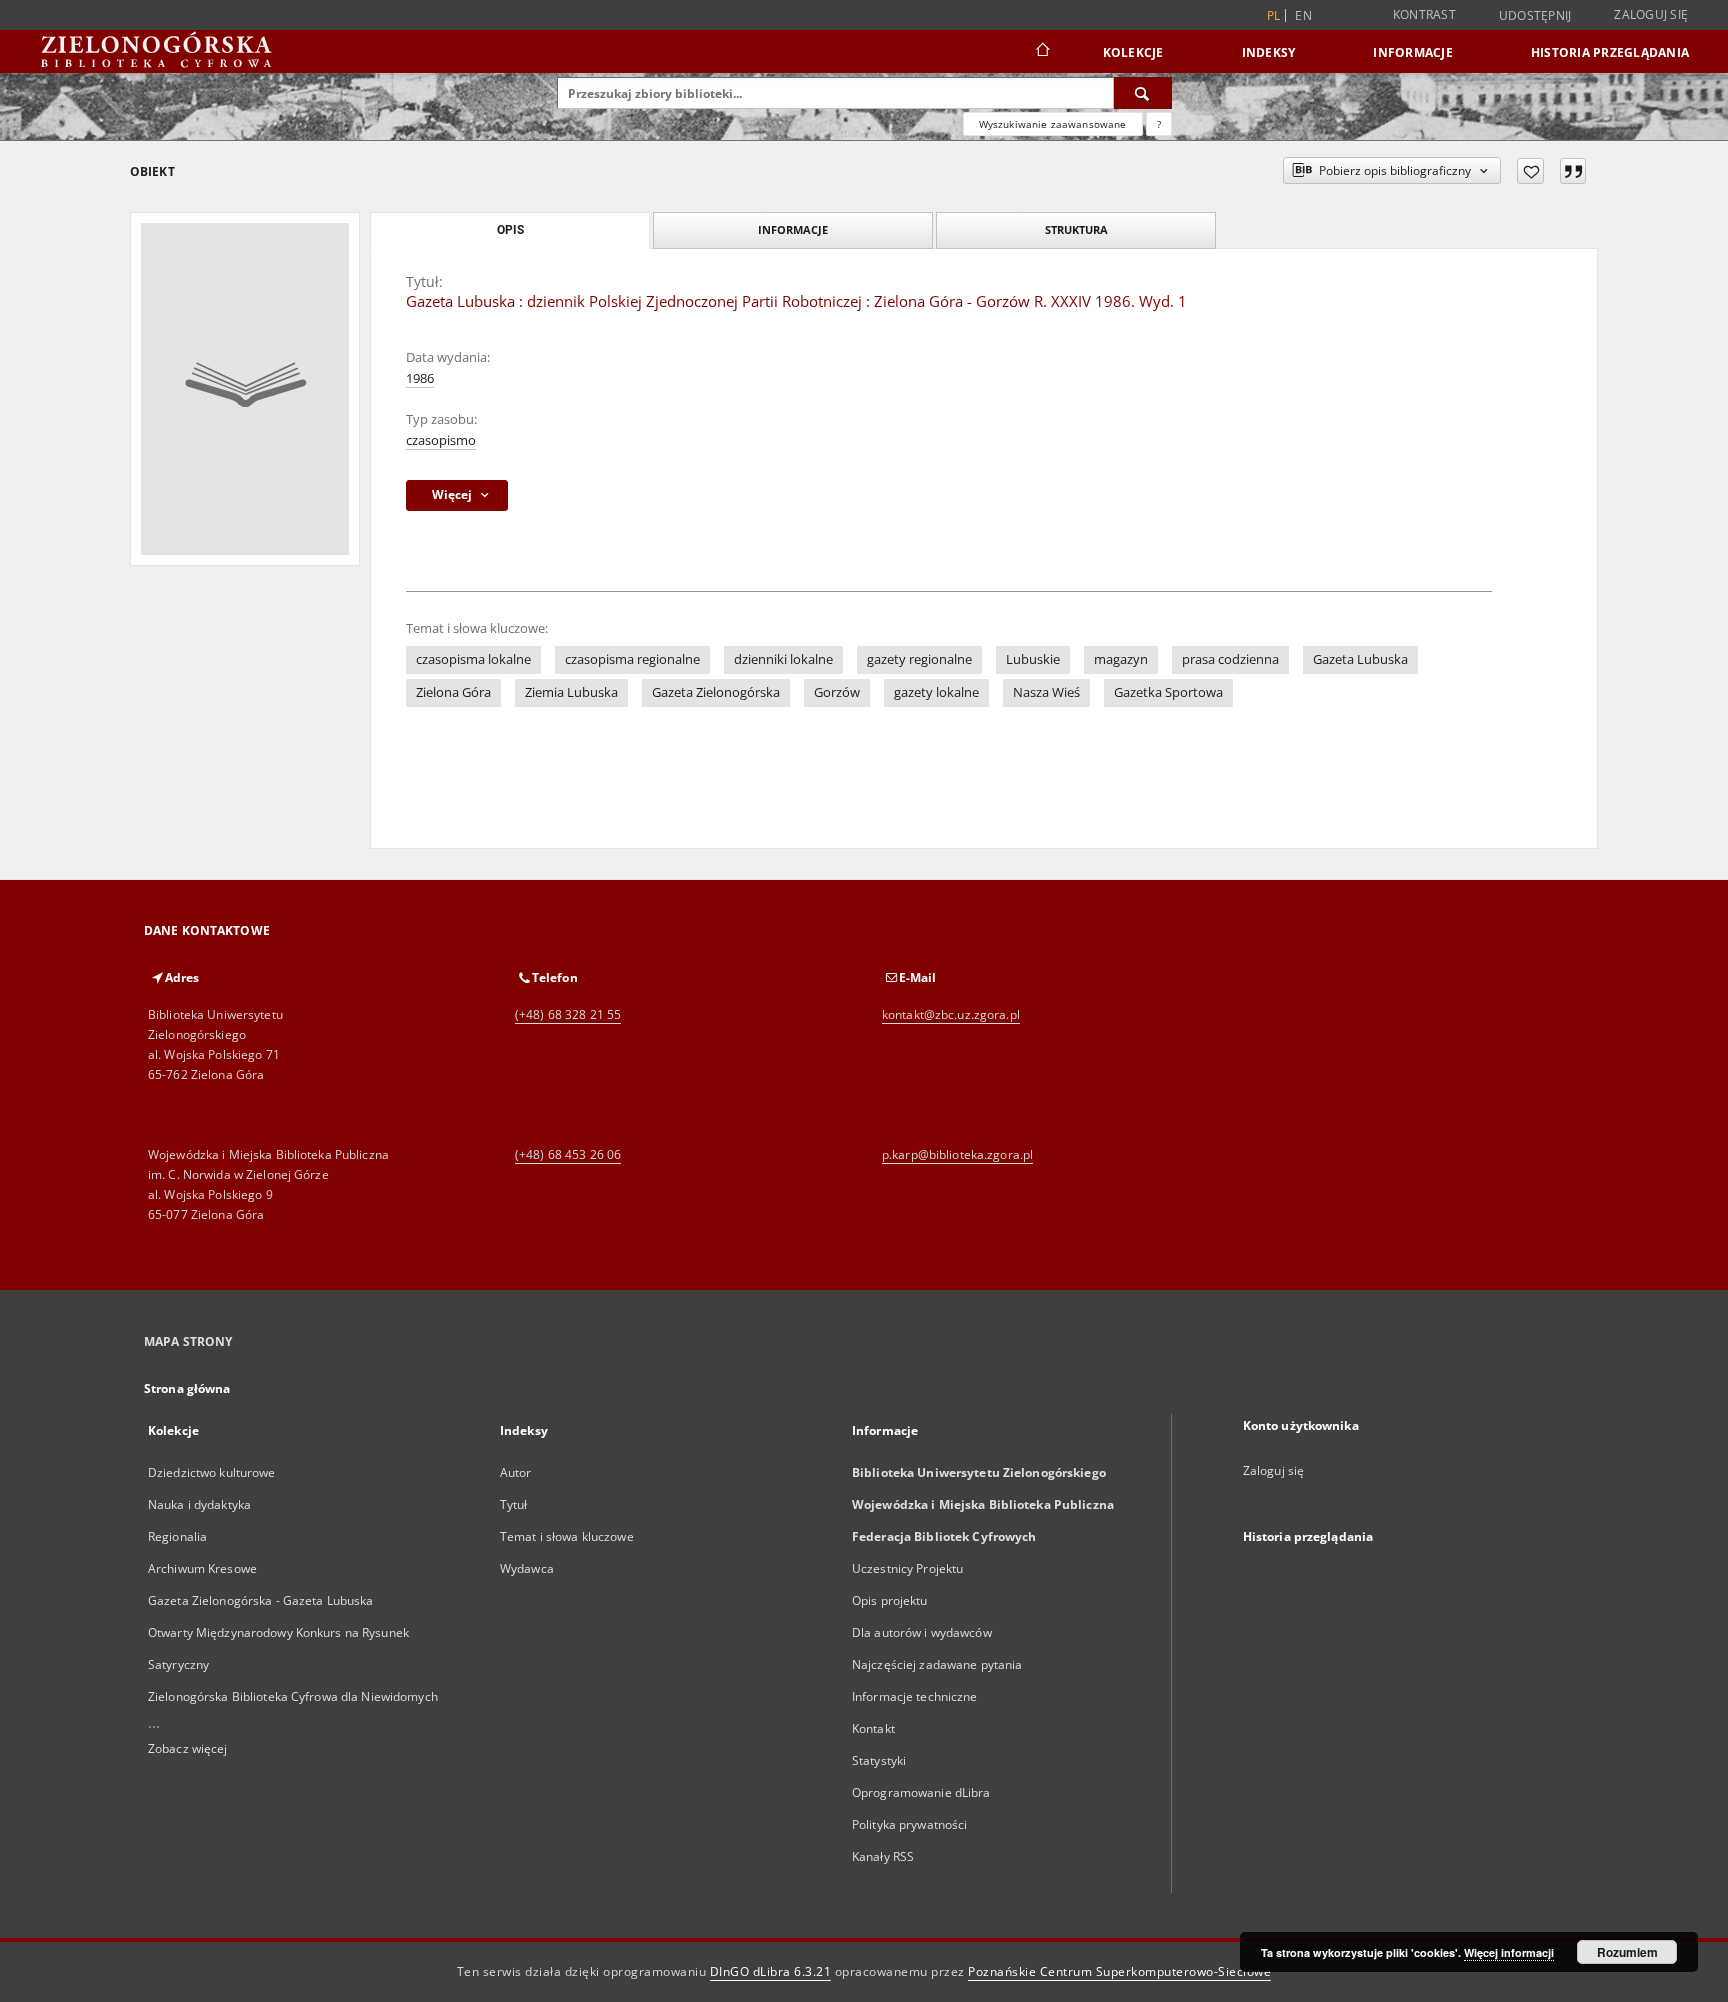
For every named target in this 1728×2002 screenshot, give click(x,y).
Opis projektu (890, 1600)
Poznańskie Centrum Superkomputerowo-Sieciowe (1119, 1971)
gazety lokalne (936, 692)
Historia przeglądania (1610, 52)
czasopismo (441, 440)
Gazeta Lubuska (1360, 659)
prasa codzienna (1230, 659)
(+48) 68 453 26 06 (568, 1154)
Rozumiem (1627, 1952)
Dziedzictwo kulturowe (212, 1472)
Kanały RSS (883, 1856)
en (1303, 15)
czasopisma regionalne (632, 659)
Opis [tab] (510, 230)
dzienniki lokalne (783, 659)
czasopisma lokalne (473, 659)
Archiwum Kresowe (202, 1568)
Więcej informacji (1509, 1952)
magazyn (1121, 659)
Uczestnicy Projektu (907, 1568)
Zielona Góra (453, 692)
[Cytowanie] (1573, 171)
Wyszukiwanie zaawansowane (1053, 124)
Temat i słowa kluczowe (567, 1536)
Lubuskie (1033, 659)
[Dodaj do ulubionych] (1530, 171)
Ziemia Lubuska (571, 692)
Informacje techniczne (915, 1696)
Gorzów (837, 692)
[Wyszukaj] (1143, 93)
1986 (420, 378)
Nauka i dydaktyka (199, 1504)
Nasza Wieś (1046, 692)
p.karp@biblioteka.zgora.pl (957, 1154)
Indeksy (1269, 52)
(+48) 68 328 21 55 (568, 1014)
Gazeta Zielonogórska (716, 692)
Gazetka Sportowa (1168, 692)
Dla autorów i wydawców (922, 1632)
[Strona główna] (1041, 52)
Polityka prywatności (909, 1824)
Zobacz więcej (188, 1748)
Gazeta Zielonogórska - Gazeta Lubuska (260, 1600)
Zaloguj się (1651, 14)
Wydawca (527, 1568)
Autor (516, 1472)
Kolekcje (1133, 52)
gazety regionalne (919, 659)
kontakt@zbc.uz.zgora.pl (951, 1014)
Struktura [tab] (1076, 229)
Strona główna (187, 1388)
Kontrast (1424, 14)
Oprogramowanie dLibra (921, 1792)
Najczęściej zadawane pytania (937, 1664)
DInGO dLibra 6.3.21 (771, 1971)
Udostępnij (1535, 16)
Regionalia (177, 1536)
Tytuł (514, 1504)
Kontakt (873, 1728)
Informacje (1413, 52)
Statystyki (879, 1760)
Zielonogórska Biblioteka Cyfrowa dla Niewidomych (293, 1696)
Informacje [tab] (793, 229)
